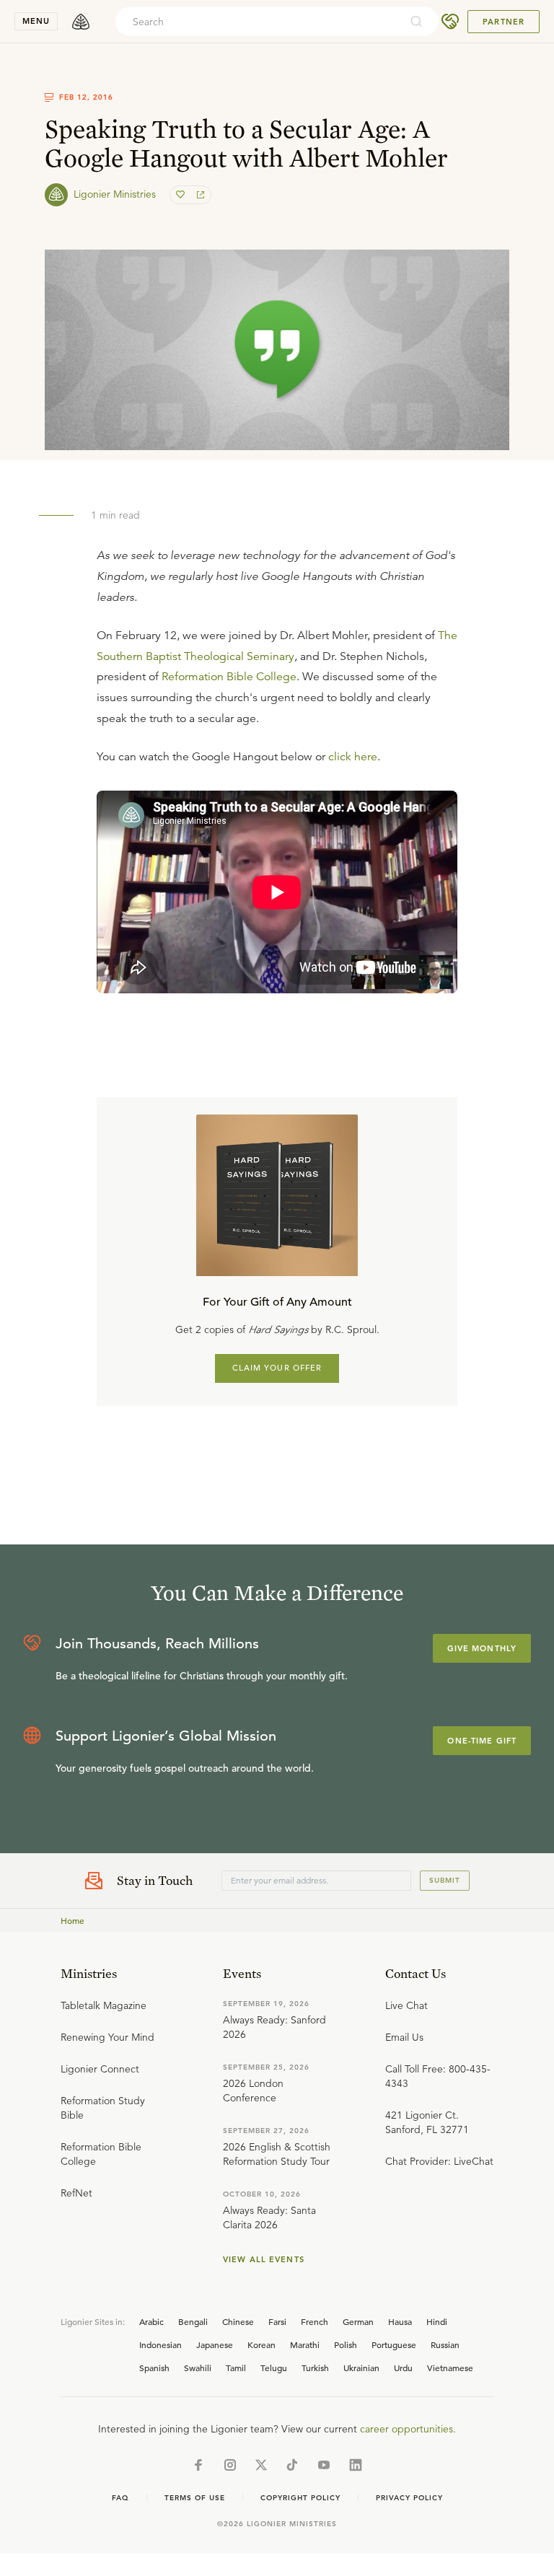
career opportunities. (408, 2429)
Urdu (403, 2368)
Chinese (238, 2321)
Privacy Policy (409, 2498)
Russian (445, 2344)
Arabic (151, 2321)
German (358, 2321)
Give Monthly (482, 1648)
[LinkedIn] (356, 2465)
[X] (261, 2465)
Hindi (437, 2321)
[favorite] (182, 195)
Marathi (305, 2344)
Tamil (236, 2368)
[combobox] (258, 22)
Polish (346, 2344)
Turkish (315, 2368)
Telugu (274, 2368)
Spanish (154, 2368)
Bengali (193, 2321)
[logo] (81, 22)
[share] (199, 195)
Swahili (198, 2368)
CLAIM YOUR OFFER (277, 1368)
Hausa (400, 2321)
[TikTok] (292, 2465)
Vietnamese (450, 2368)
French (315, 2321)
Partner (504, 22)
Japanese (215, 2344)
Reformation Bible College (229, 677)
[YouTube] (324, 2465)
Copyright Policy (300, 2498)
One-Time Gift (482, 1741)
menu (36, 21)
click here (353, 757)
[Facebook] (198, 2465)
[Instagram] (230, 2465)
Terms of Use (195, 2498)
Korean (261, 2344)
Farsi (277, 2321)
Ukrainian (361, 2368)
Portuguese (394, 2344)
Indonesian (161, 2344)
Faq (120, 2498)
